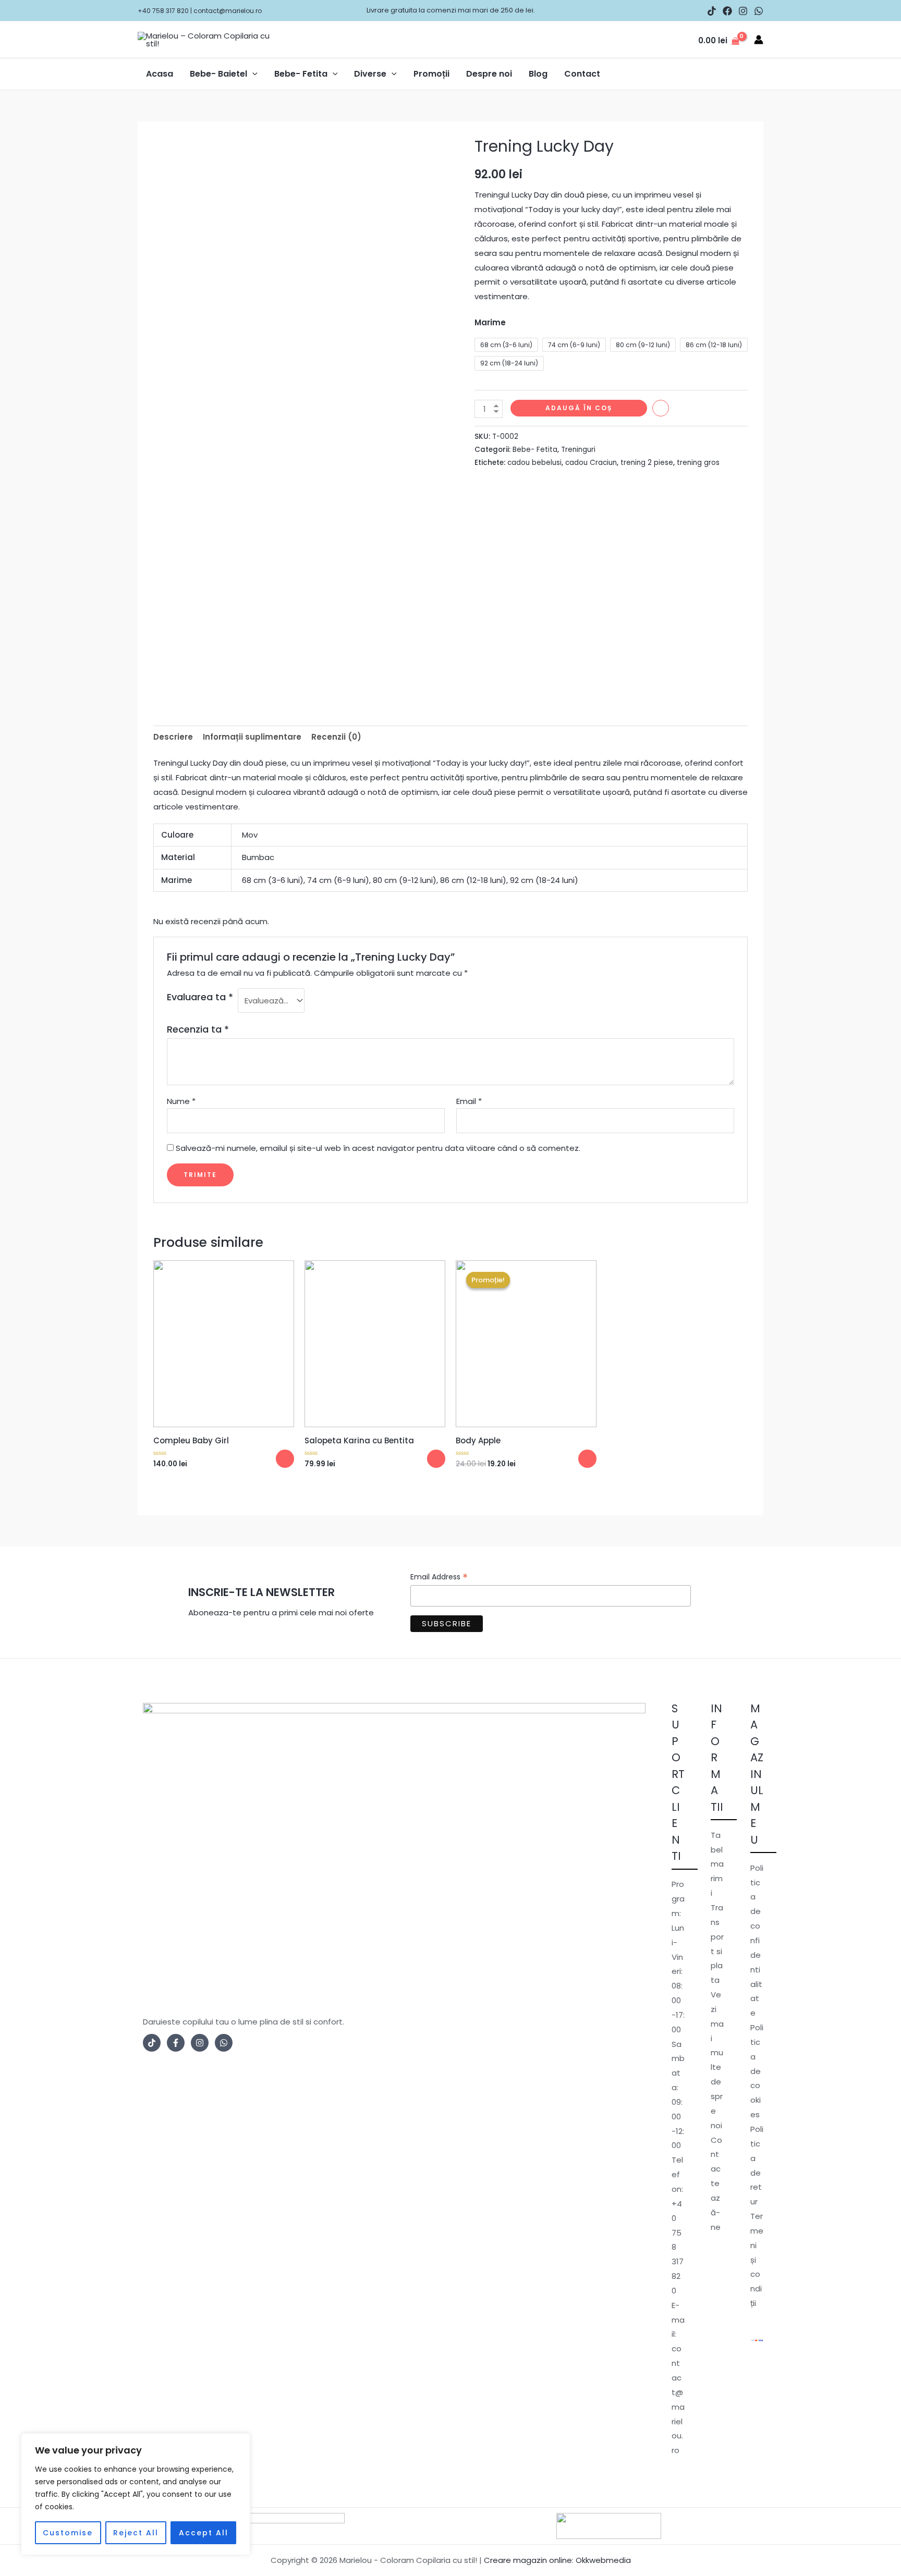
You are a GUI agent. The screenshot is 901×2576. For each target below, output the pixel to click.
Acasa (160, 74)
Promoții (431, 74)
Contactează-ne (716, 2184)
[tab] (173, 737)
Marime (490, 322)
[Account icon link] (759, 40)
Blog (538, 74)
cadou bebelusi (534, 463)
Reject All (136, 2533)
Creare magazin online (528, 2560)
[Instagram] (743, 11)
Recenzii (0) (336, 737)
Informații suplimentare (252, 737)
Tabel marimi (717, 1864)
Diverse (370, 74)
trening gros (698, 463)
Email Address (439, 1577)
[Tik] (152, 2043)
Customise (68, 2533)
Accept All (204, 2533)
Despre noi (489, 74)
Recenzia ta (198, 1029)
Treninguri (578, 450)
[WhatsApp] (759, 11)
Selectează (285, 1459)
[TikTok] (712, 11)
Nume (181, 1101)
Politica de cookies (757, 2071)
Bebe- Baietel (218, 74)
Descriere (173, 737)
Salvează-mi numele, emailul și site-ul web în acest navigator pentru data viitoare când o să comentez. (378, 1148)
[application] (252, 74)
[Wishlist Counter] (686, 40)
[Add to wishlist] (661, 408)
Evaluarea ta (200, 997)
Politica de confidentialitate (757, 1940)
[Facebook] (727, 11)
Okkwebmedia (603, 2560)
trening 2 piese (647, 463)
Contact (582, 74)
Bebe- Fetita (301, 74)
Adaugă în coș (579, 408)
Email (469, 1101)
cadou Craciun (591, 463)
